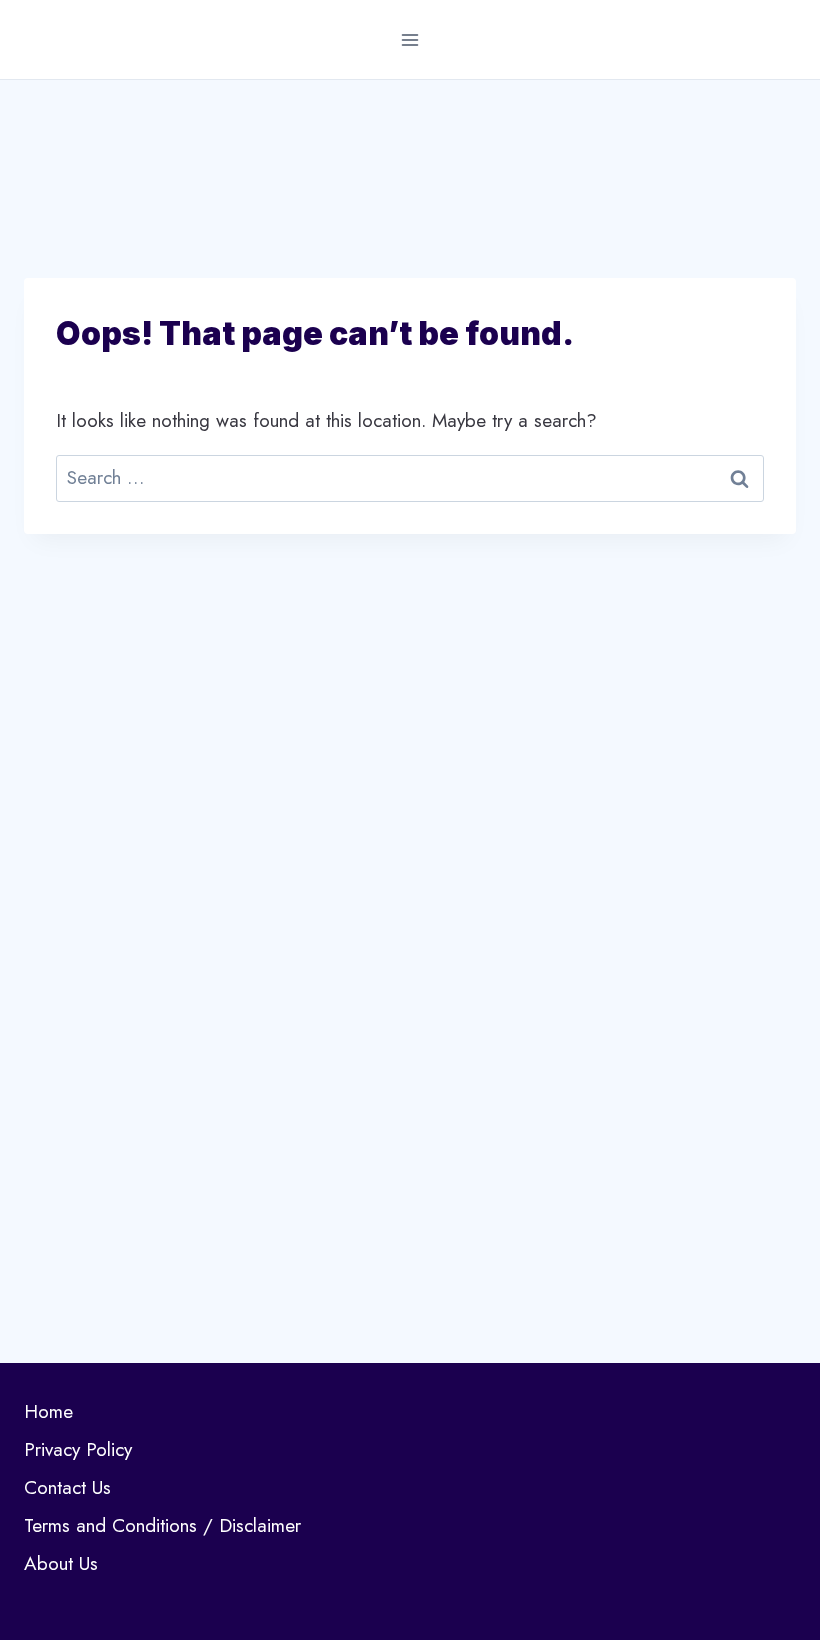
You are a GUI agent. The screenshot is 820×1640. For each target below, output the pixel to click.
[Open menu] (410, 39)
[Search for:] (410, 477)
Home (48, 1411)
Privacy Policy (78, 1449)
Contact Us (67, 1487)
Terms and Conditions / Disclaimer (162, 1525)
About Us (61, 1563)
